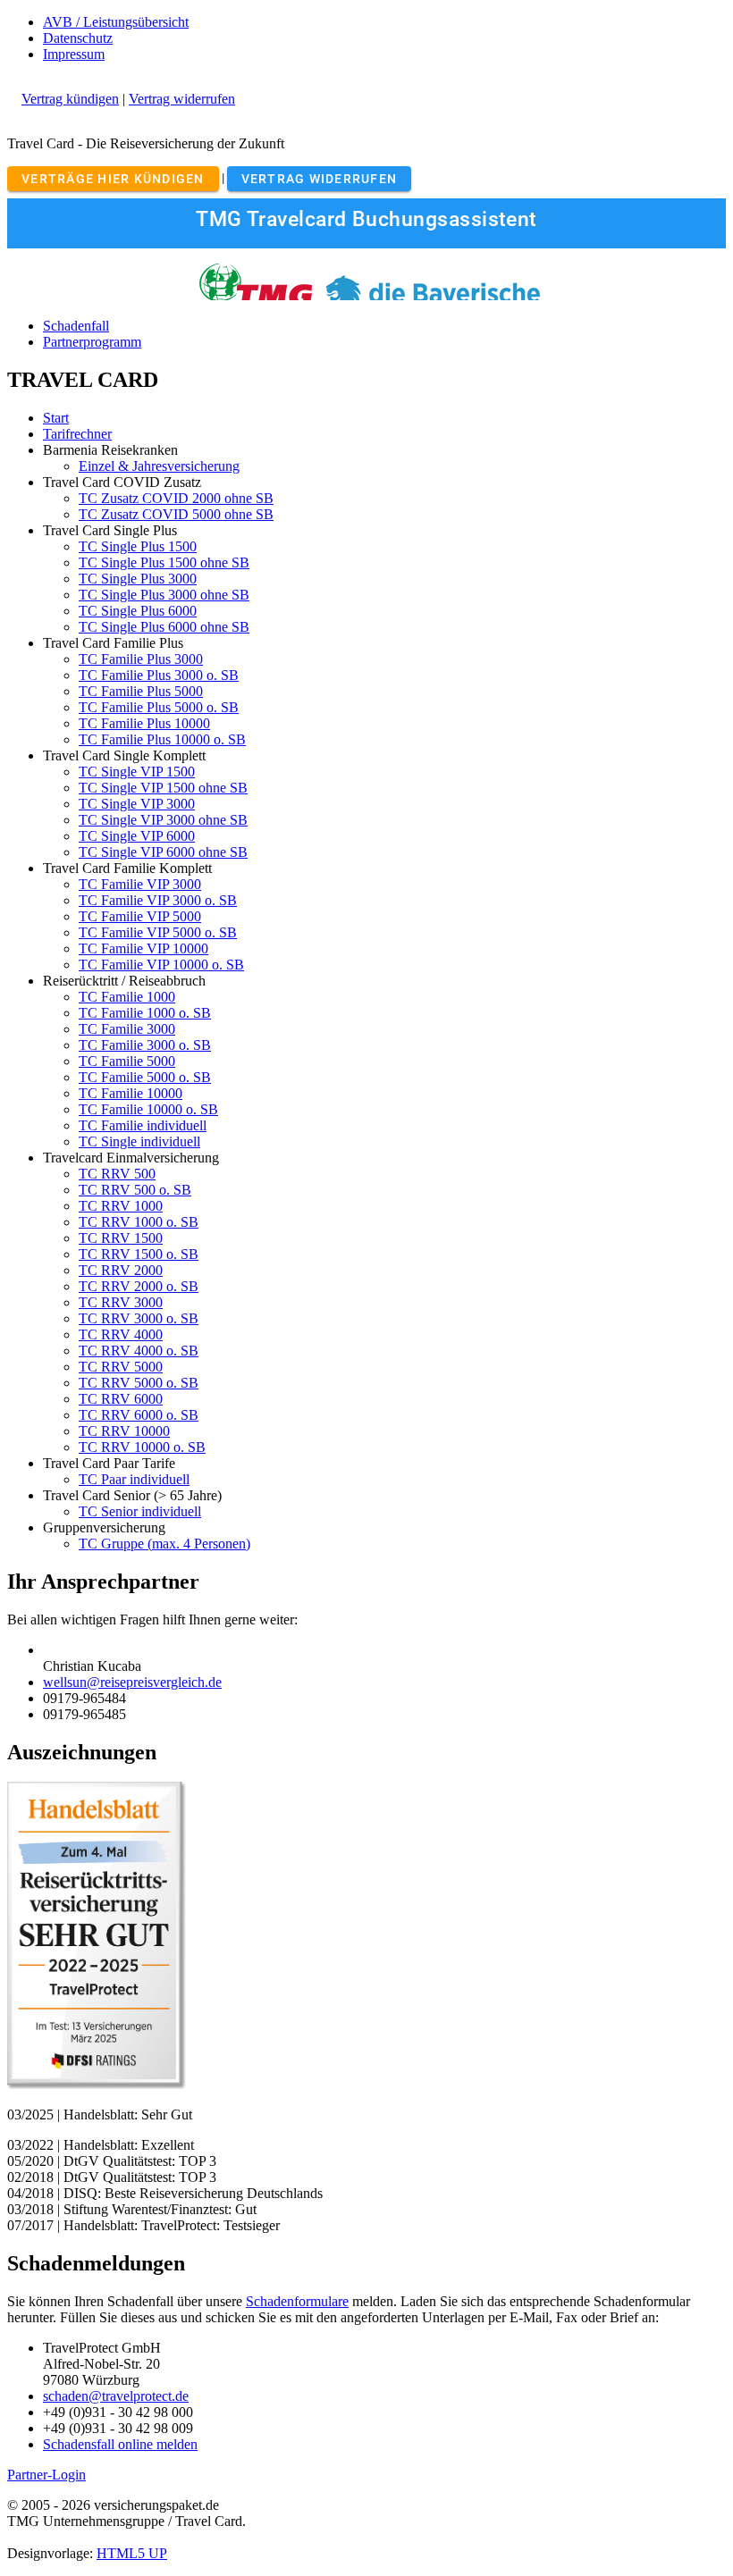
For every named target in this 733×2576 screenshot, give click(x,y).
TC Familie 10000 (131, 1093)
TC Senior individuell (140, 1511)
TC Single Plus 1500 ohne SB (164, 562)
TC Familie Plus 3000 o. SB (159, 675)
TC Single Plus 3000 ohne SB (164, 595)
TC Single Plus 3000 (138, 579)
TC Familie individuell (143, 1125)
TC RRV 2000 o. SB (139, 1286)
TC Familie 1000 (127, 997)
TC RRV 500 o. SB (135, 1190)
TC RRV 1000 (121, 1206)
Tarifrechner (77, 434)
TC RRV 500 (117, 1174)
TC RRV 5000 (121, 1367)
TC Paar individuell (134, 1479)
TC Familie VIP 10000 (143, 948)
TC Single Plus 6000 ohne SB (164, 627)
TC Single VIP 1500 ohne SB (163, 788)
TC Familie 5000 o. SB (145, 1077)
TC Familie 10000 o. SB (148, 1109)
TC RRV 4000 (121, 1334)
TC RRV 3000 (121, 1302)
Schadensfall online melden (120, 2444)
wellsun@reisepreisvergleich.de (132, 1682)
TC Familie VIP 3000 (140, 884)
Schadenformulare (297, 2301)
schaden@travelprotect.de (116, 2396)
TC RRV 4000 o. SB (139, 1351)
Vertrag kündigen (70, 99)
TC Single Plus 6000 (138, 611)
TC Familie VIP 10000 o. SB (161, 965)
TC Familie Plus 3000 (141, 659)
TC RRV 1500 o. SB (139, 1254)
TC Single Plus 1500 (138, 546)
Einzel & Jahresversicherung (159, 466)
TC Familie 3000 (127, 1029)
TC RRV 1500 (121, 1238)
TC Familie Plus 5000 (141, 691)
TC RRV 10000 (124, 1431)
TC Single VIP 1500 (137, 772)
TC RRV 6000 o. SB (139, 1415)
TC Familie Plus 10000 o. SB (162, 739)
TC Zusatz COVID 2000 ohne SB (176, 498)
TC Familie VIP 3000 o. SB (158, 900)
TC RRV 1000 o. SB (139, 1222)
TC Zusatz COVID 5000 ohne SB (176, 514)
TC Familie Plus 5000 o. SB (159, 707)
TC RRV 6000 (121, 1399)
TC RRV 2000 (121, 1270)
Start (56, 418)
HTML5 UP (132, 2553)
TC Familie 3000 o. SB (145, 1045)
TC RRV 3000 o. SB (139, 1318)
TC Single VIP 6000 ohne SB (163, 852)
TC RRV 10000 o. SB (142, 1447)
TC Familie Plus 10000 (144, 723)
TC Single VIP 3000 (137, 804)
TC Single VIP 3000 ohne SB (163, 820)
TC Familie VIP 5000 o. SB (158, 932)
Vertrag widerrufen (182, 99)
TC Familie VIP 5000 (140, 916)
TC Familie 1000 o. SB (145, 1013)
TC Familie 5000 (127, 1061)
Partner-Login (46, 2475)
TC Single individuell (139, 1141)
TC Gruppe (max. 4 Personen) (164, 1544)
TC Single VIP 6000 (137, 836)
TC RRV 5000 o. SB (139, 1383)
